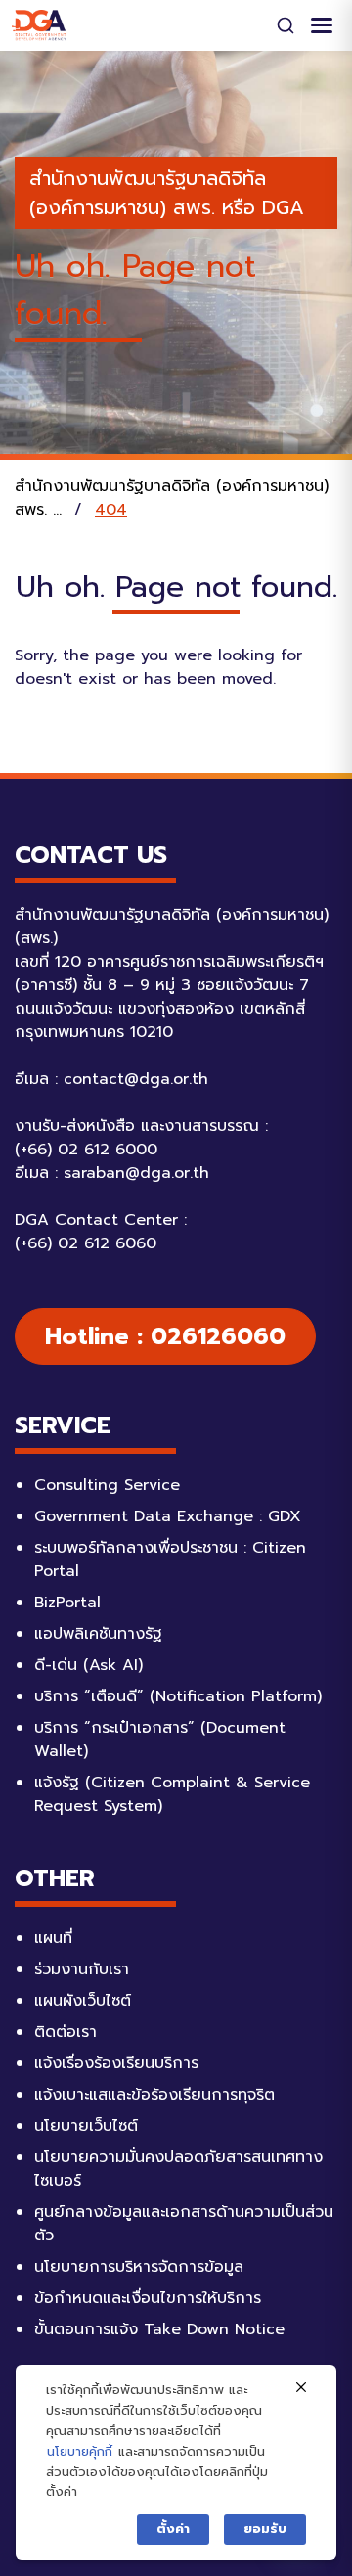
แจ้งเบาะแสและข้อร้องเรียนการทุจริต (154, 2095)
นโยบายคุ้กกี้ (80, 2451)
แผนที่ (53, 1938)
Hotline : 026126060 (165, 1336)
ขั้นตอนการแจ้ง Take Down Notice (159, 2329)
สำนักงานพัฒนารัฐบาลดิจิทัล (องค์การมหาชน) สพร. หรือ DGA (167, 193)
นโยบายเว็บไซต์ (86, 2126)
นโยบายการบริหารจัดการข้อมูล (139, 2267)
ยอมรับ (265, 2529)
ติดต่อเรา (66, 2032)
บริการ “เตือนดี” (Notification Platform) (178, 1696)
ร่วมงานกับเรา (82, 1969)
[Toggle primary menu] (322, 25)
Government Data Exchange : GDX (168, 1516)
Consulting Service (107, 1485)
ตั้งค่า (173, 2529)
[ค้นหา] (286, 25)
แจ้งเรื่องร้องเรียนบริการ (116, 2063)
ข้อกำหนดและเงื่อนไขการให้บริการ (148, 2298)
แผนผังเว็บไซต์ (83, 2001)
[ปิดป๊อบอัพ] (301, 2388)
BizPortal (67, 1603)
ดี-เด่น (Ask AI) (88, 1665)
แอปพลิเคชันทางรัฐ (98, 1634)
